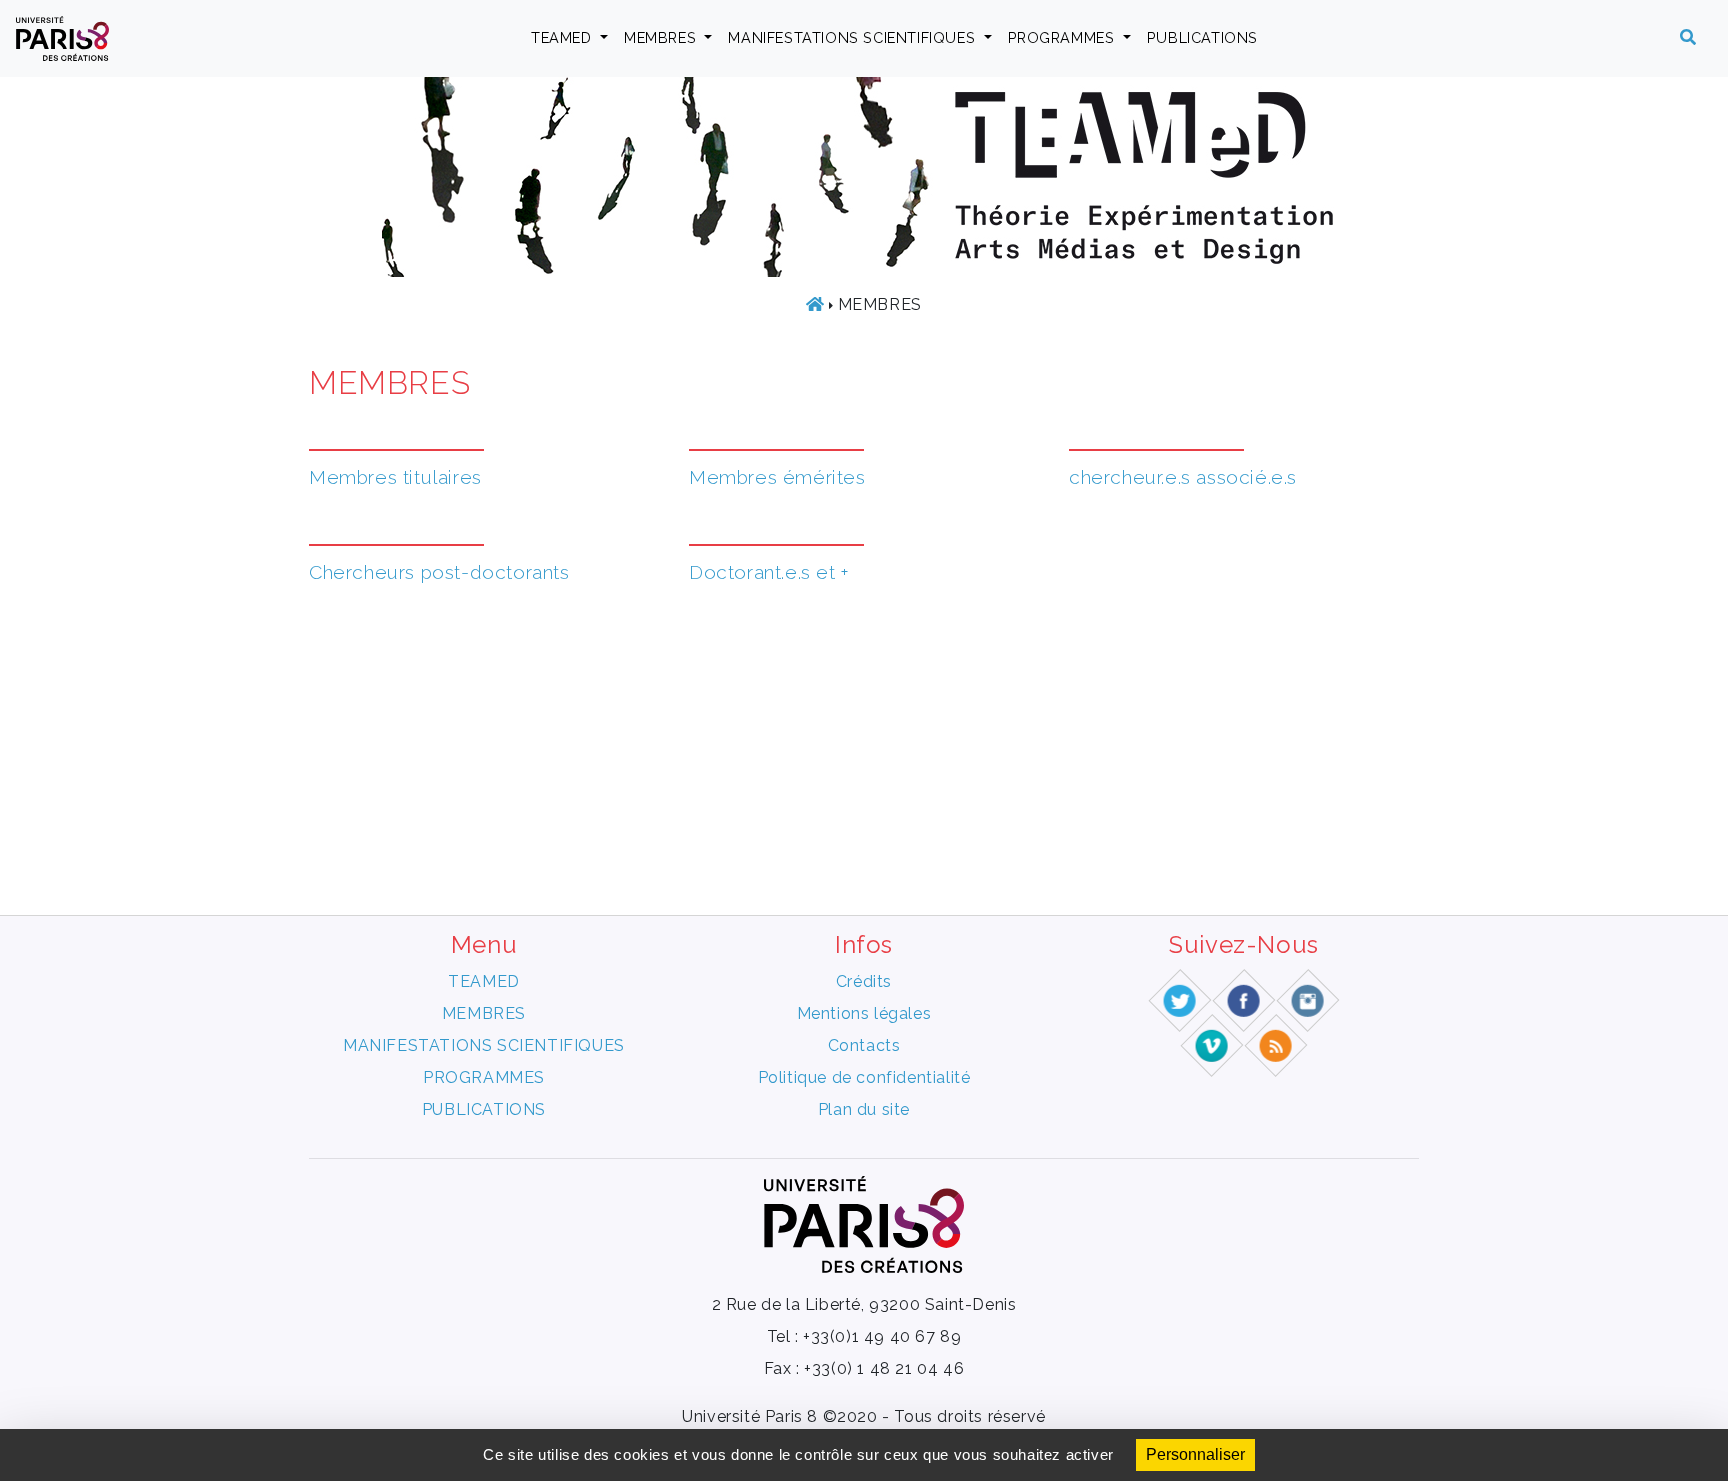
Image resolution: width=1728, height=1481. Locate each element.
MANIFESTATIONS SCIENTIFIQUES (853, 37)
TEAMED (563, 37)
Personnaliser (1195, 1454)
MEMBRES (662, 37)
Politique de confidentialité (864, 1077)
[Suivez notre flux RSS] (1277, 1045)
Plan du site (864, 1109)
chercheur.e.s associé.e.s (1183, 477)
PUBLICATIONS (1202, 37)
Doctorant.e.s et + (769, 572)
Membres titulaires (395, 477)
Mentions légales (864, 1013)
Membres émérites (777, 477)
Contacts (864, 1045)
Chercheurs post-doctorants (439, 572)
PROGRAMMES (1064, 37)
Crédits (864, 981)
